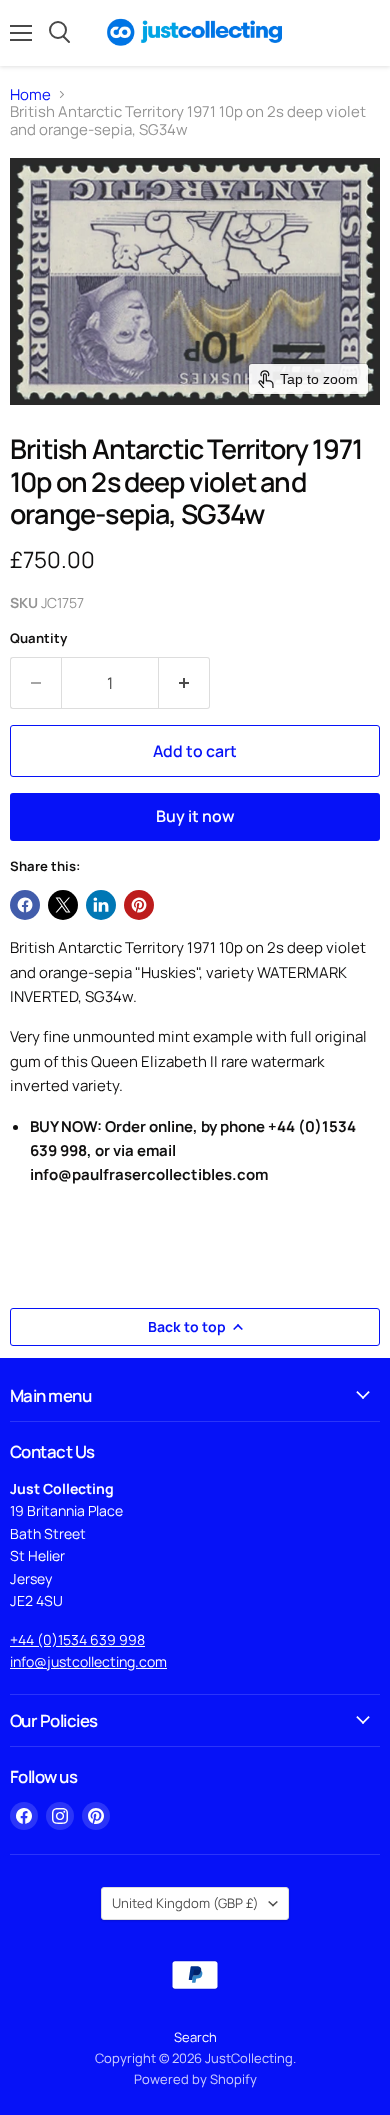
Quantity (38, 638)
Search (195, 2037)
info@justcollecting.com (88, 1661)
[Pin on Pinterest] (139, 905)
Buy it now (195, 816)
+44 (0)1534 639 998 (77, 1639)
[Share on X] (63, 905)
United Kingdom (185, 1903)
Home (30, 94)
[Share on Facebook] (25, 905)
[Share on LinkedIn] (101, 905)
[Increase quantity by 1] (184, 683)
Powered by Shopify (195, 2079)
